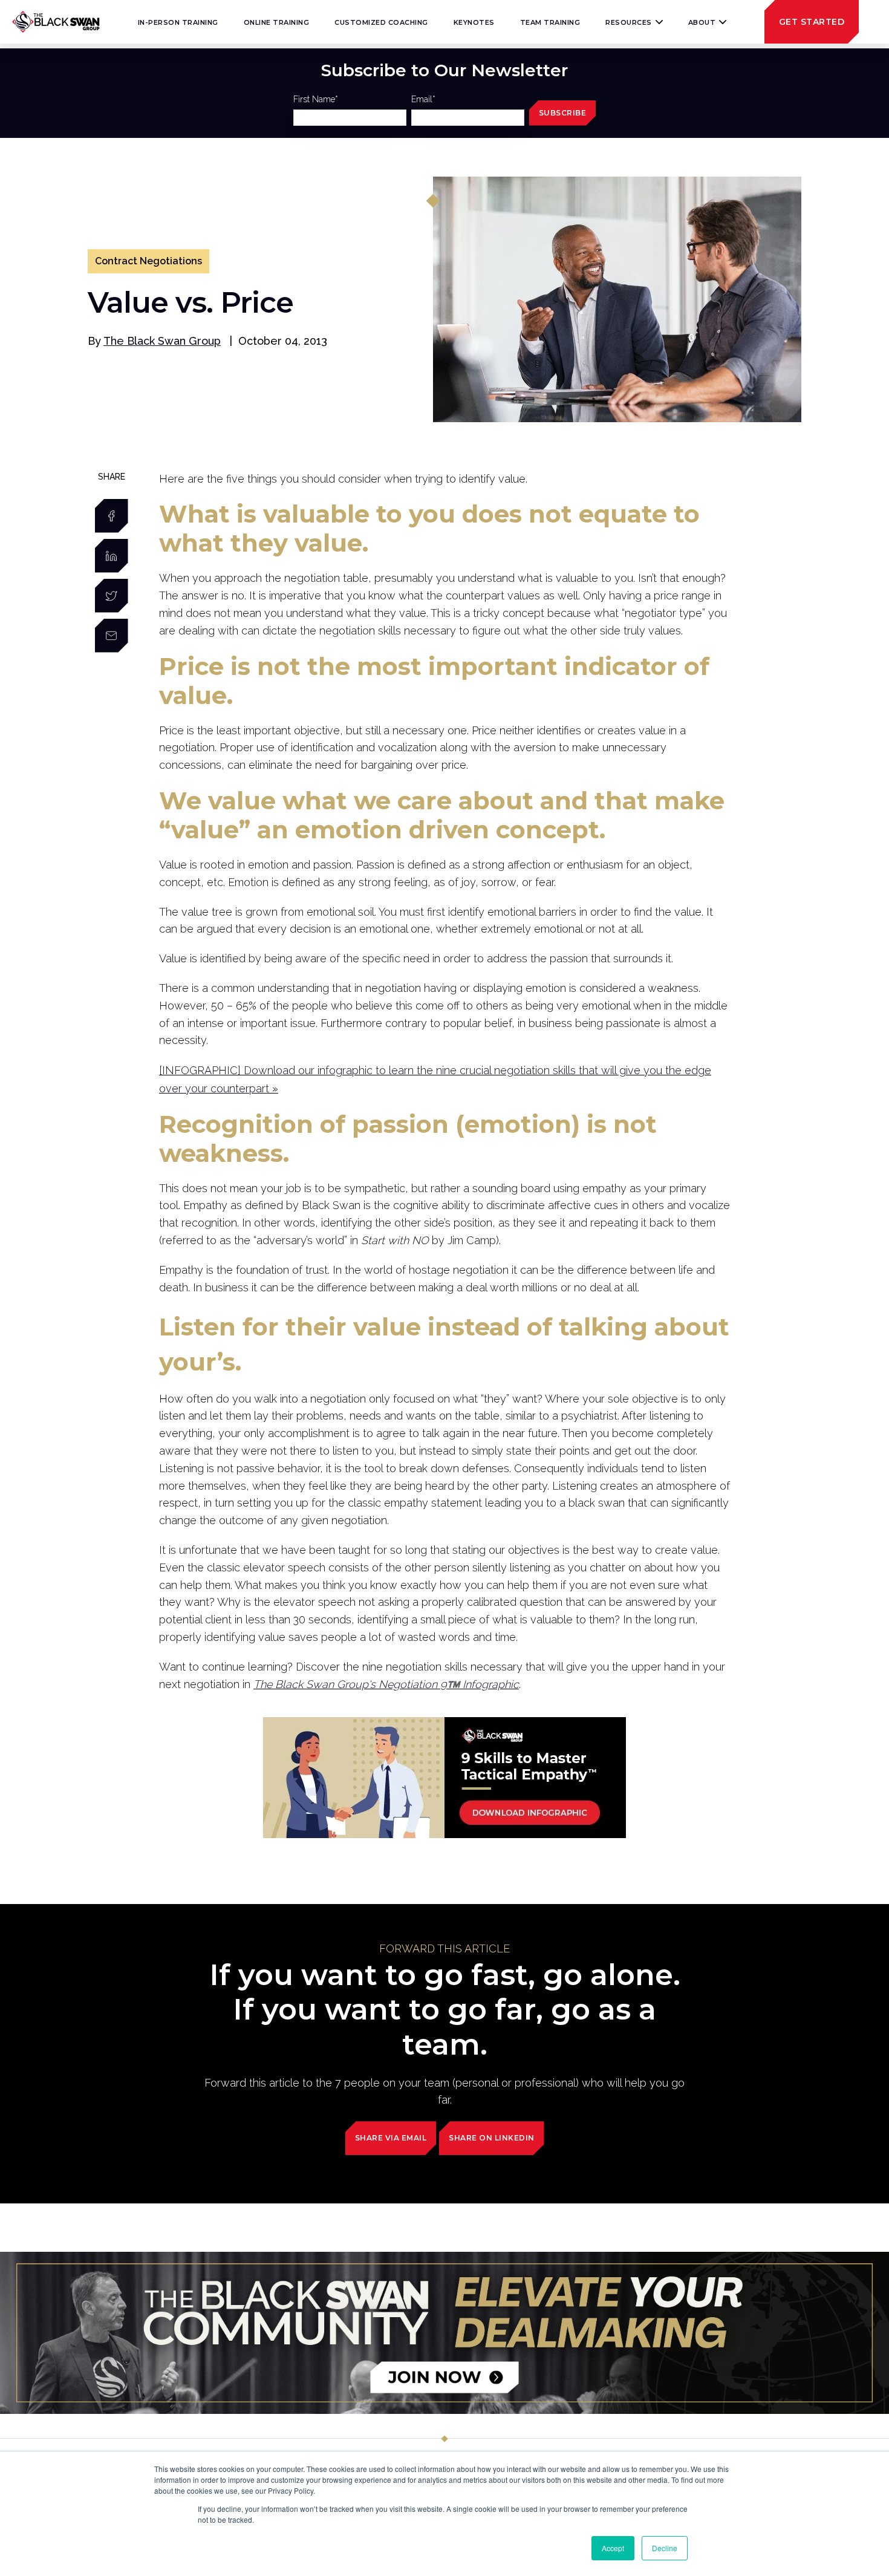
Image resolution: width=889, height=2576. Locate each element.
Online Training (277, 22)
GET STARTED (812, 22)
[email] (112, 636)
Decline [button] (665, 2548)
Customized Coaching (381, 22)
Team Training (550, 22)
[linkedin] (112, 556)
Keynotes (474, 22)
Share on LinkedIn (492, 2138)
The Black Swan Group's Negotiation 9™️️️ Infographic (386, 1684)
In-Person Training (178, 22)
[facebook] (112, 516)
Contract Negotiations (148, 261)
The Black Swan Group (162, 341)
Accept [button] (613, 2548)
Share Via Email (391, 2138)
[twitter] (112, 596)
